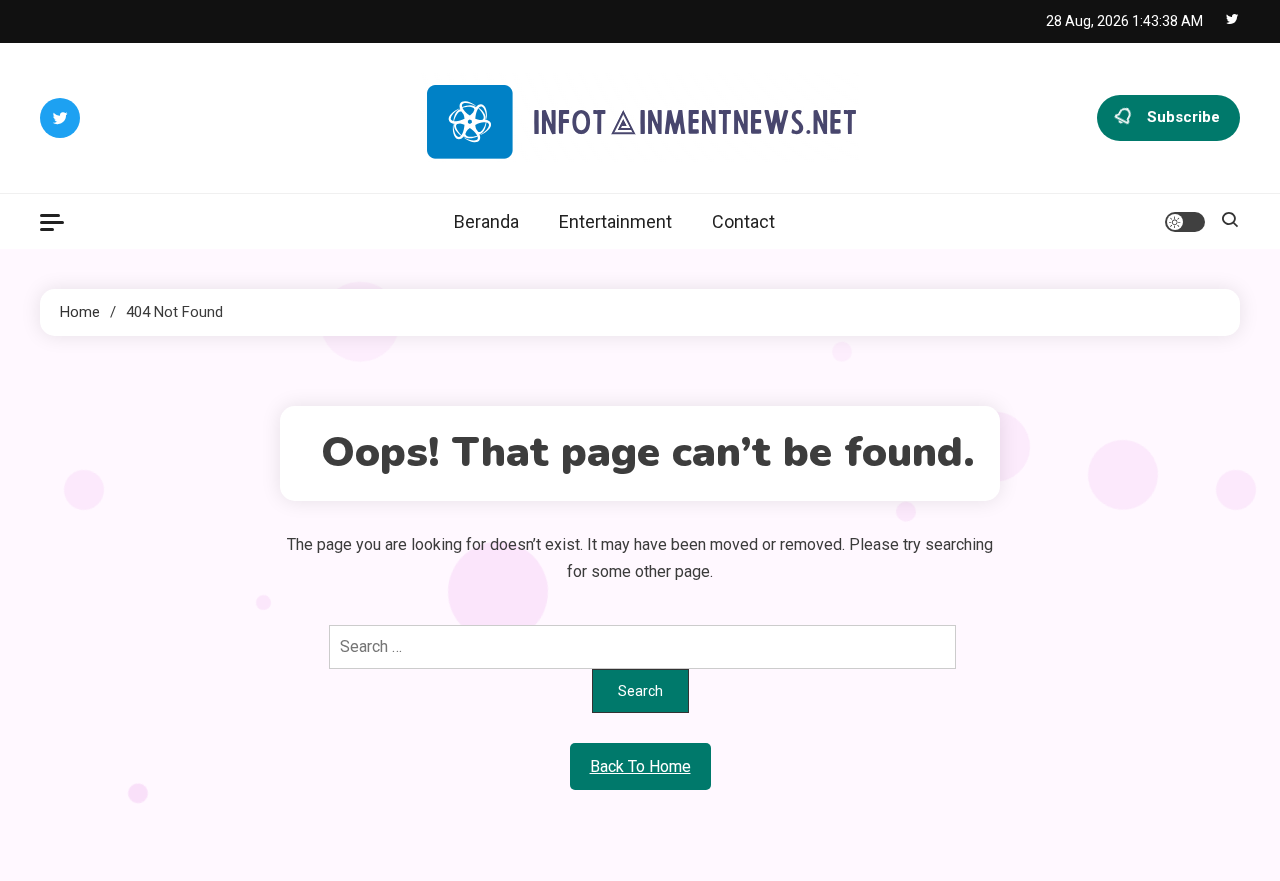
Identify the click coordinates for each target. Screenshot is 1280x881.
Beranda (486, 221)
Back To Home (640, 766)
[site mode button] (1185, 222)
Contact (743, 221)
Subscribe (1183, 117)
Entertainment (615, 221)
